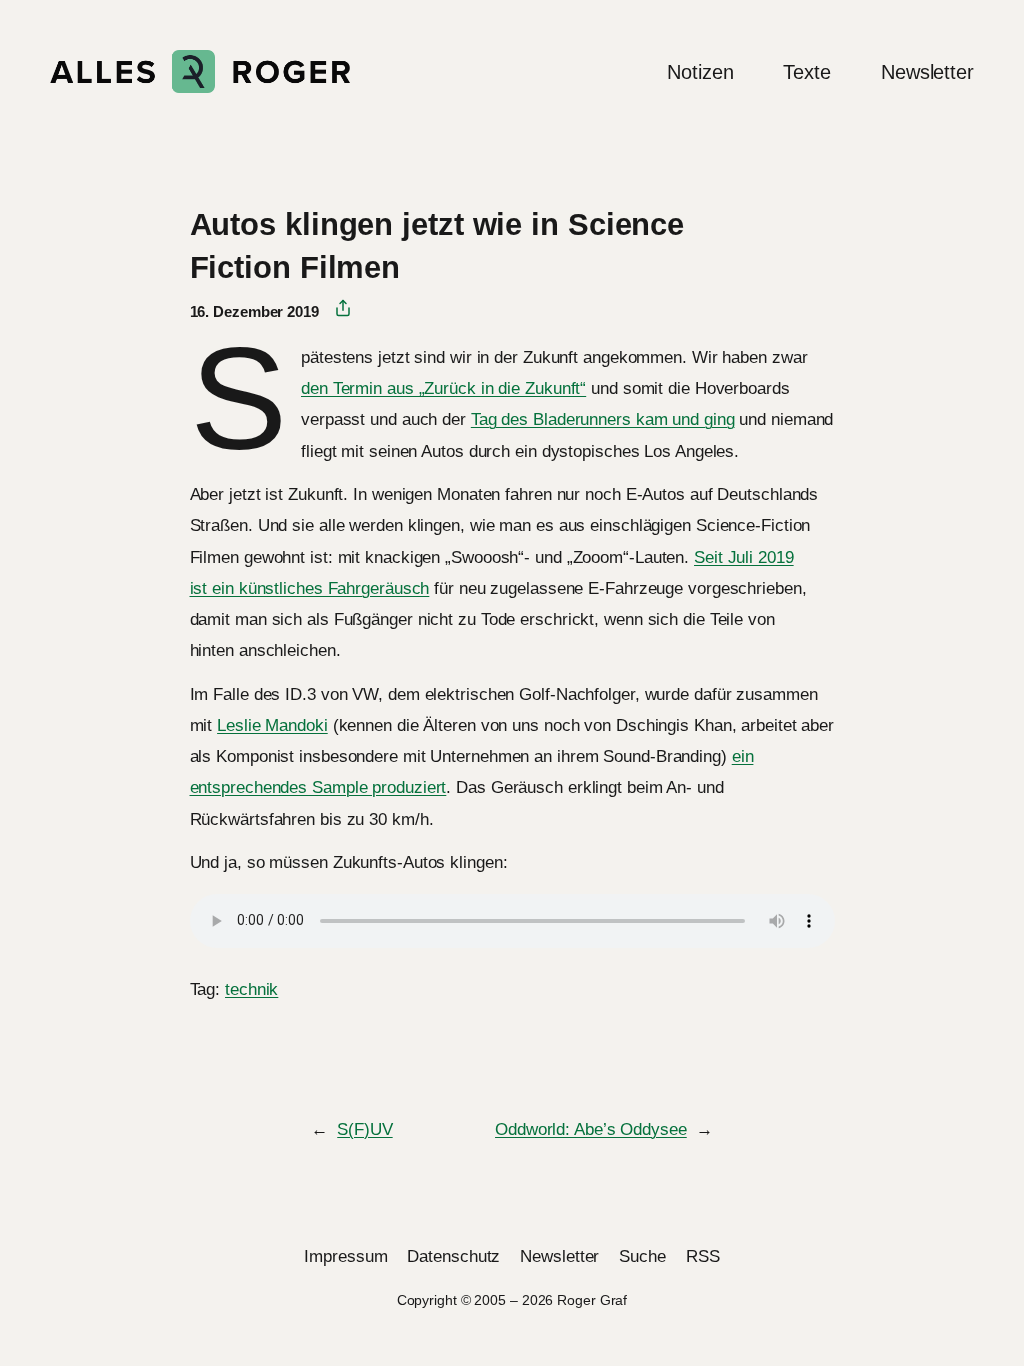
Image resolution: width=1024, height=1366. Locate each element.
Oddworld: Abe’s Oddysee (591, 1129)
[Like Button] (205, 1045)
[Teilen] (335, 309)
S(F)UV (364, 1129)
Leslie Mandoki (272, 725)
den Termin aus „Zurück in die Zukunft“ (443, 388)
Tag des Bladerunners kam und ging (603, 419)
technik (251, 989)
